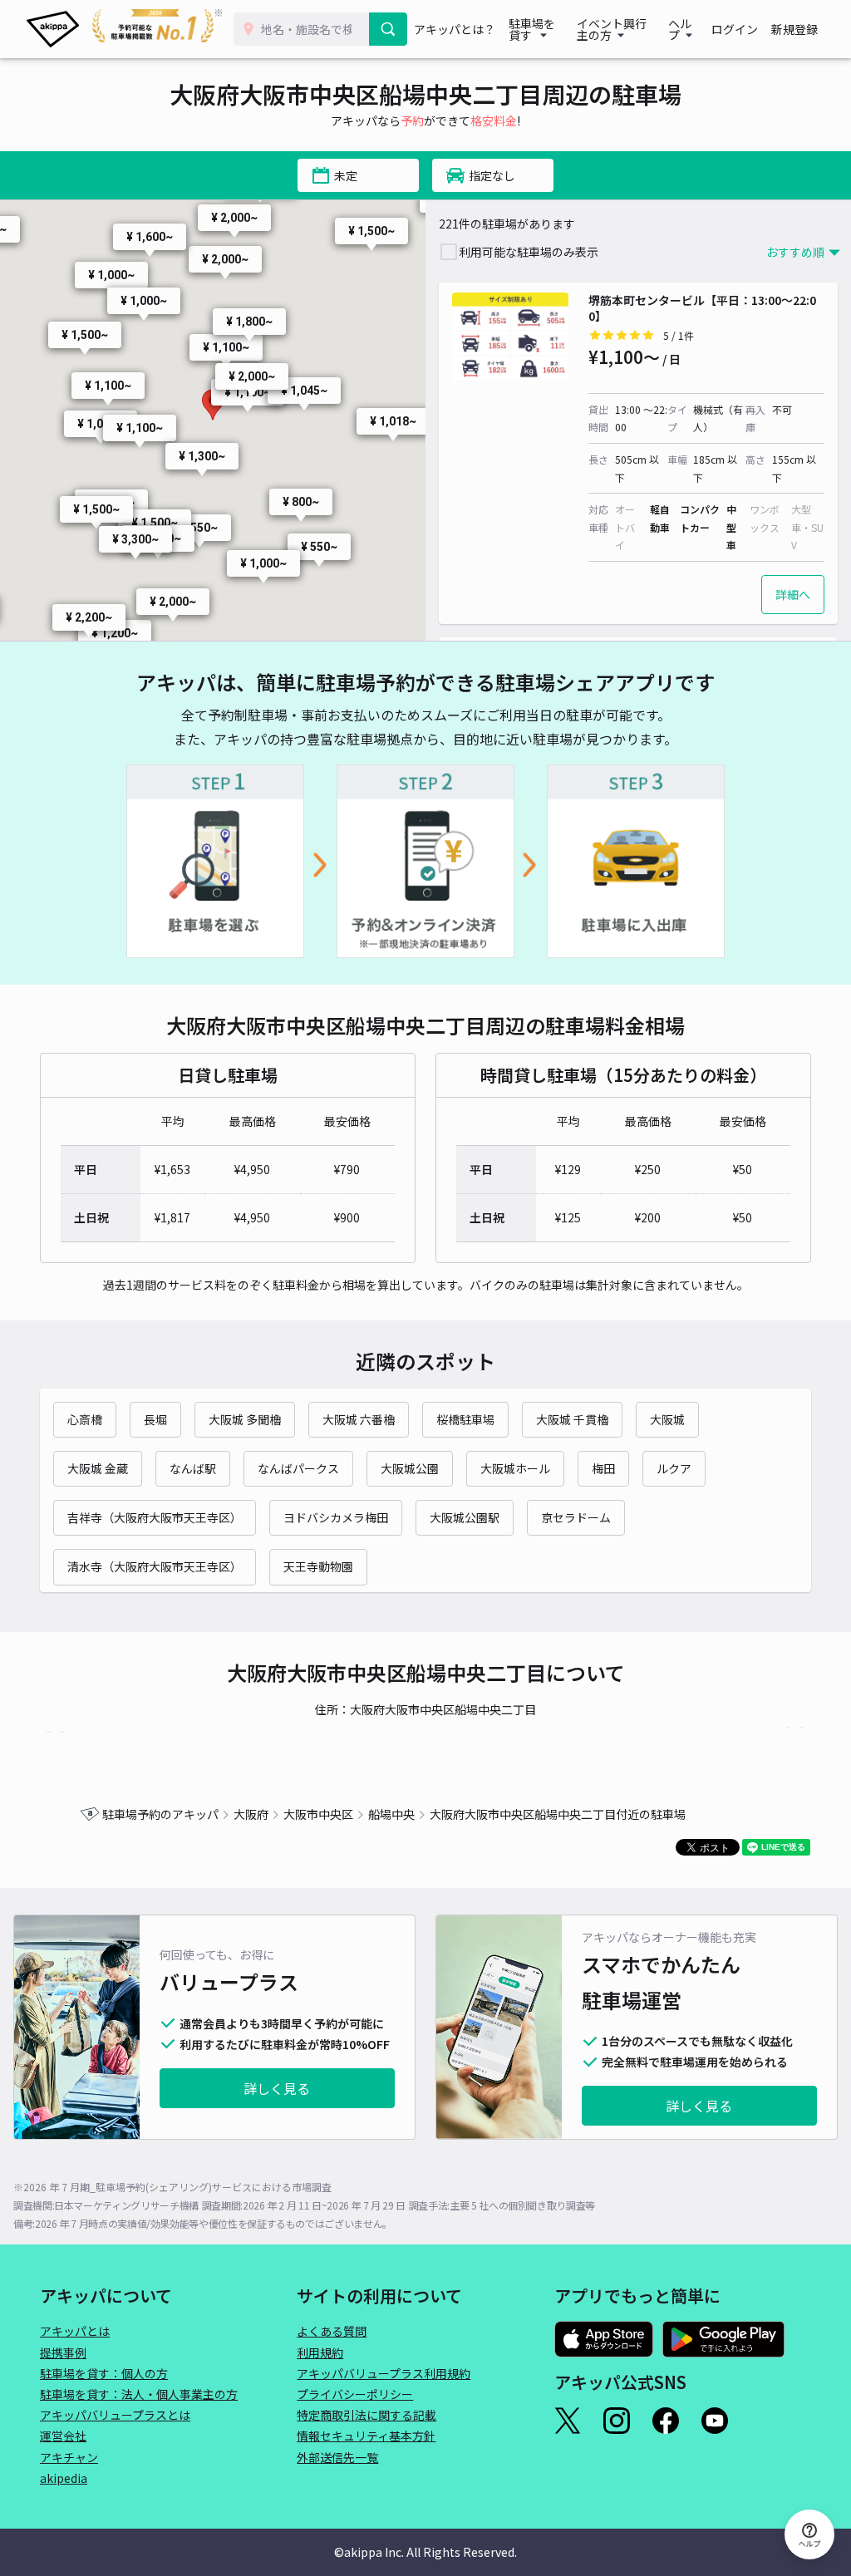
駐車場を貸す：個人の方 (104, 2373)
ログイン (735, 29)
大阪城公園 (410, 1468)
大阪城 (667, 1419)
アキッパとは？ (455, 29)
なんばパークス (298, 1468)
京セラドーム (576, 1517)
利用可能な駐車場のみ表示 (529, 252)
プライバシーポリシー (355, 2394)
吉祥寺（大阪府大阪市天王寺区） (155, 1517)
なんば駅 (193, 1468)
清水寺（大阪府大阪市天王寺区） (155, 1566)
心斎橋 (85, 1419)
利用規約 (320, 2352)
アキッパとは (75, 2331)
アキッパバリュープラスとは (115, 2415)
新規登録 (794, 29)
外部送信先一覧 (337, 2457)
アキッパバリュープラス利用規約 (384, 2373)
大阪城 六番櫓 (359, 1419)
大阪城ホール (515, 1468)
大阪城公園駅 (465, 1517)
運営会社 (63, 2436)
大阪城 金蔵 (98, 1468)
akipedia (64, 2478)
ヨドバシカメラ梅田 (336, 1517)
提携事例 (63, 2352)
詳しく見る (277, 2088)
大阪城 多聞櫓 (245, 1419)
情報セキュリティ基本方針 (366, 2436)
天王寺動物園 (318, 1566)
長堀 (155, 1419)
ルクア (674, 1468)
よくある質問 (332, 2331)
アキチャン (69, 2457)
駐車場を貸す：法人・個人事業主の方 (139, 2394)
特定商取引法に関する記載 (366, 2415)
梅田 (603, 1468)
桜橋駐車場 (465, 1419)
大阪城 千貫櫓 (572, 1419)
